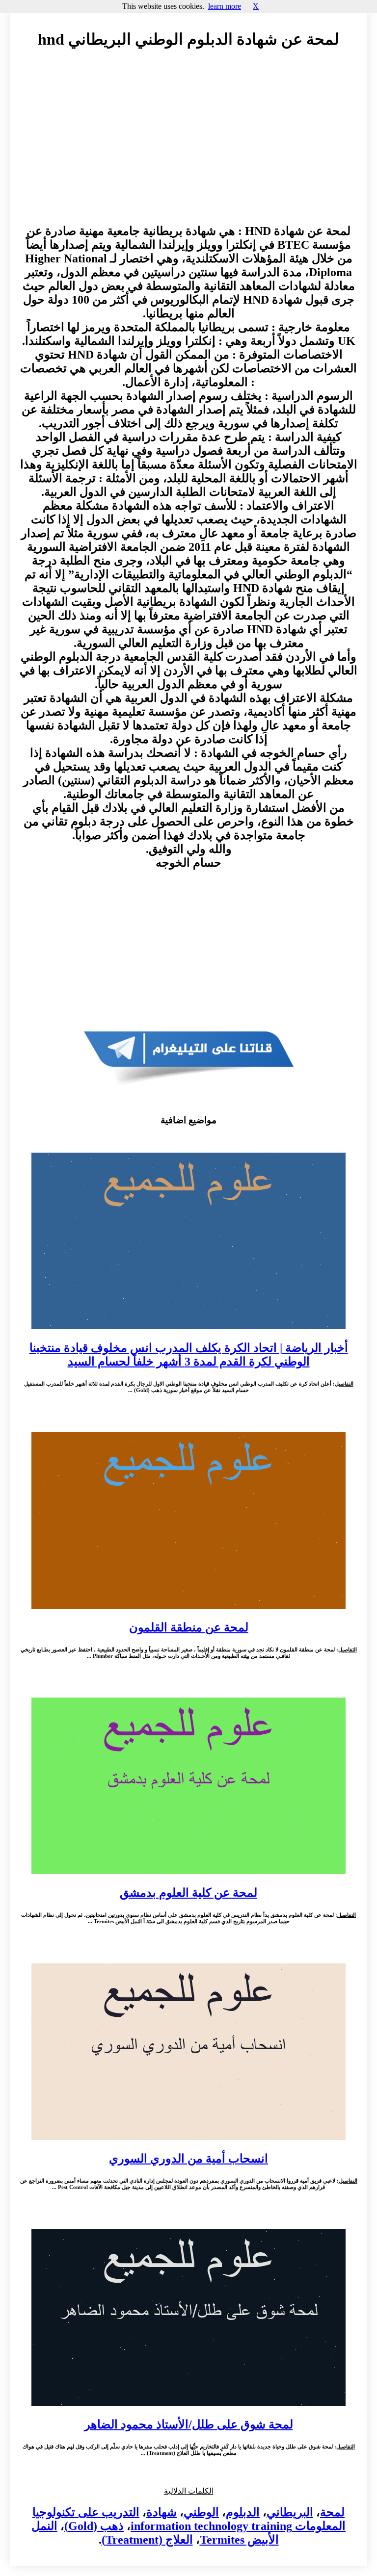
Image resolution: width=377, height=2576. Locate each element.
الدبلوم (243, 2512)
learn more (225, 6)
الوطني (201, 2512)
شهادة (162, 2512)
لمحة (332, 2512)
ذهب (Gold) (94, 2526)
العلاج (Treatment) (147, 2540)
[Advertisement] (188, 146)
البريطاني (290, 2512)
